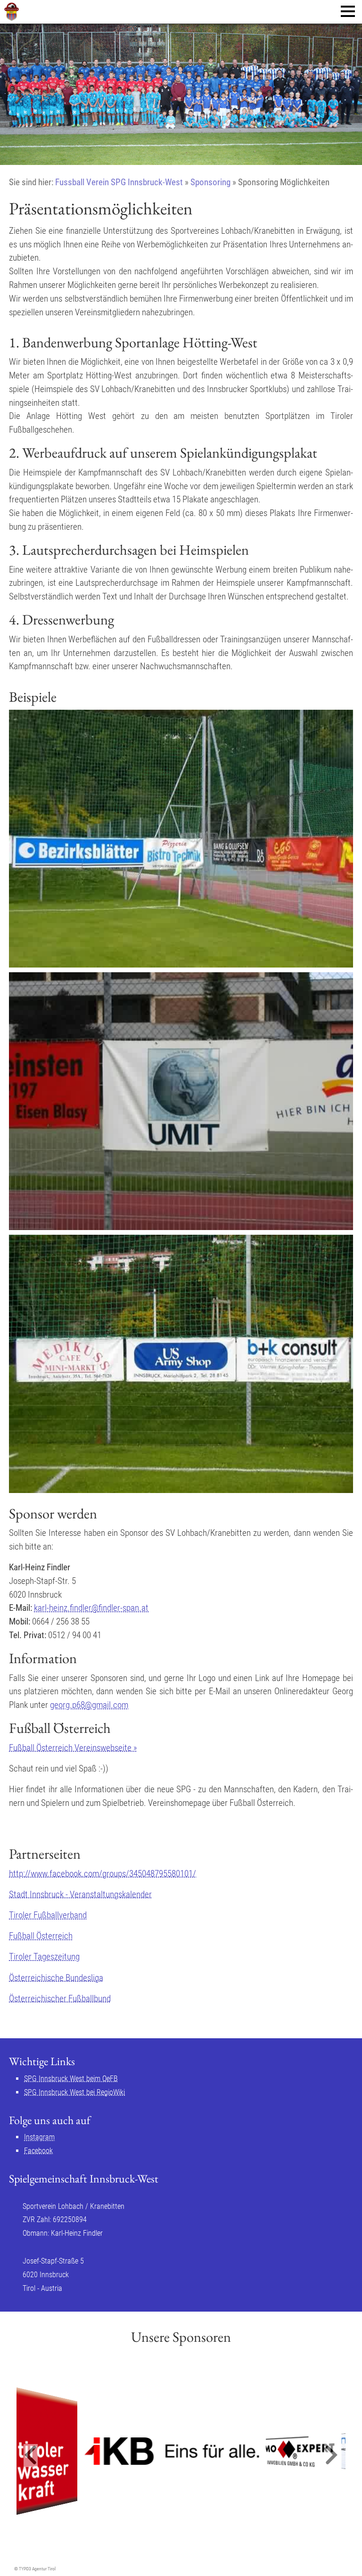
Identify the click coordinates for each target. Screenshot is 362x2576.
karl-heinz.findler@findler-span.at (91, 1608)
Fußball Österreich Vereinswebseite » (73, 1748)
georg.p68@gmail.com (89, 1705)
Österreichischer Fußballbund (60, 1998)
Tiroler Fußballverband (48, 1915)
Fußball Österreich (41, 1936)
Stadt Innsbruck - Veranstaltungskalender (80, 1894)
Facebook (38, 2151)
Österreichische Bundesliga (56, 1978)
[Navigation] (348, 11)
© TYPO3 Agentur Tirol (35, 2569)
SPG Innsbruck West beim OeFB (71, 2079)
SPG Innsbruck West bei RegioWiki (74, 2092)
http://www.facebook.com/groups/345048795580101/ (103, 1874)
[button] (31, 2456)
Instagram (39, 2137)
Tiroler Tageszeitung (44, 1957)
